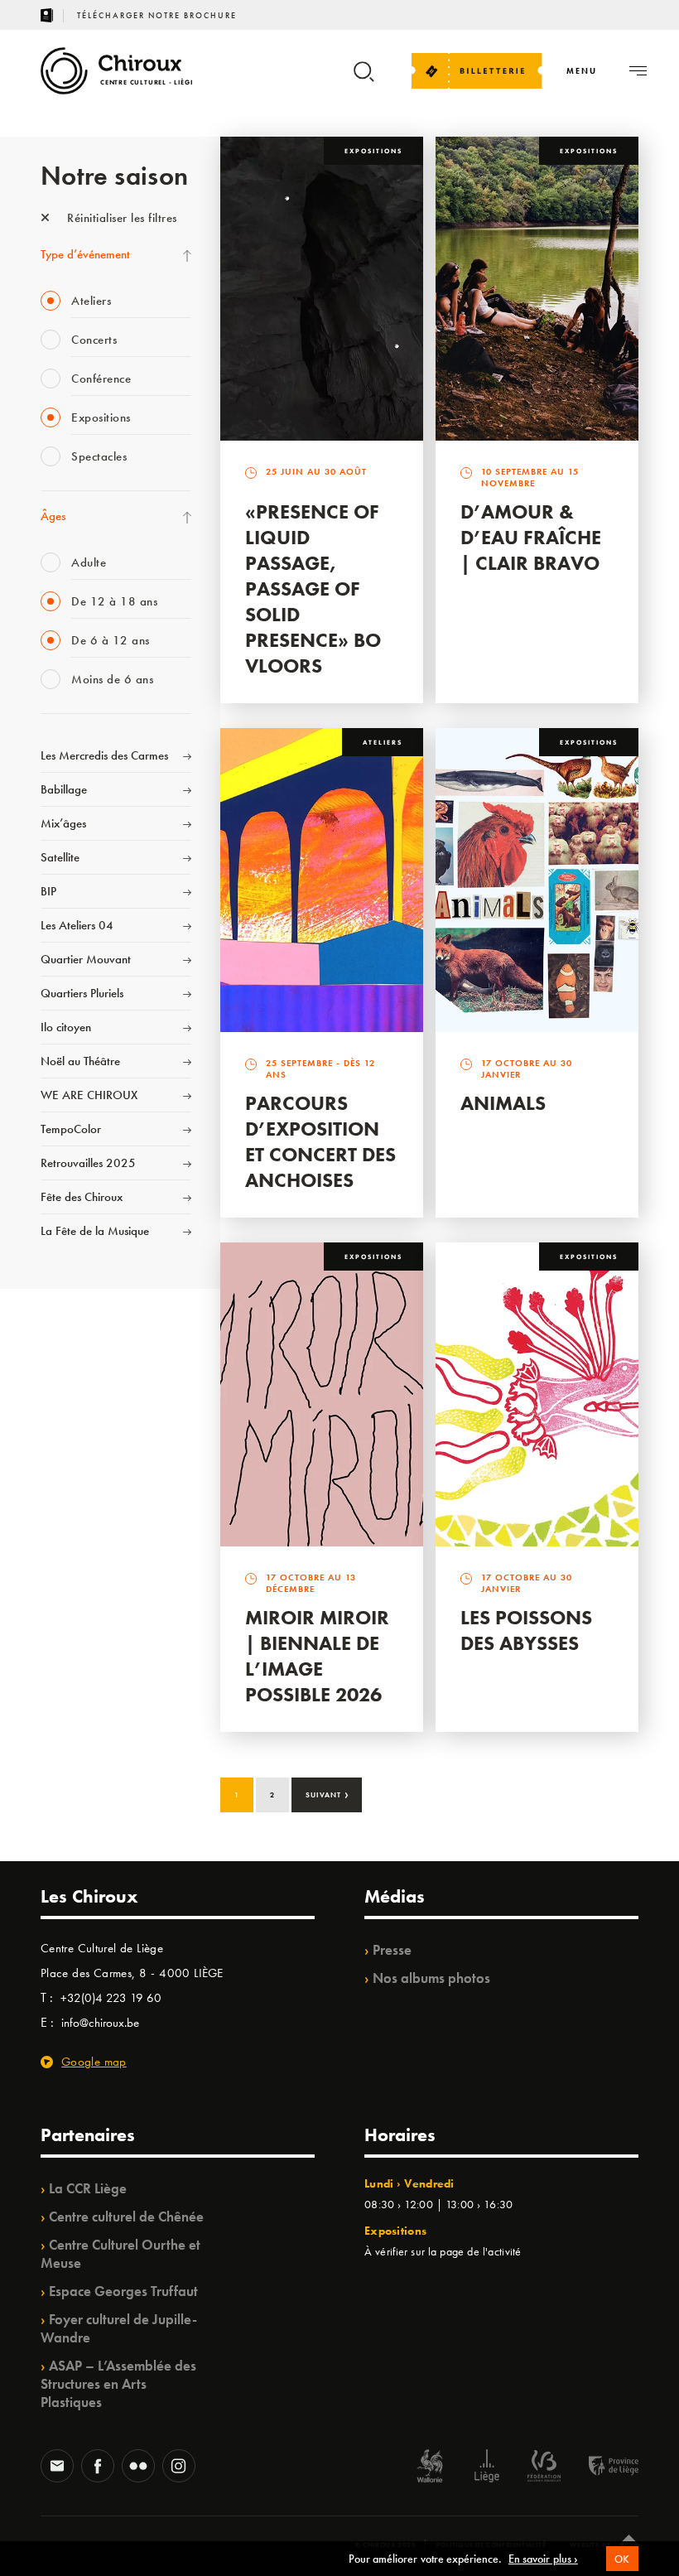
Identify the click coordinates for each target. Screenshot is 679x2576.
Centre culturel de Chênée (126, 2217)
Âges (53, 516)
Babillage (64, 789)
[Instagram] (179, 2467)
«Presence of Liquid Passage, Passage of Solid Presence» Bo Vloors (313, 589)
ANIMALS (503, 1103)
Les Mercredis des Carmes (104, 755)
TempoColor (71, 1129)
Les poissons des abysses (526, 1630)
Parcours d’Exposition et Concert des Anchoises (320, 1141)
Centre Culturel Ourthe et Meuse (120, 2254)
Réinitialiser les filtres (120, 218)
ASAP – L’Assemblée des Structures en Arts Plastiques (118, 2384)
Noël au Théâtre (80, 1061)
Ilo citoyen (66, 1027)
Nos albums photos (431, 1978)
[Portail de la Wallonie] (430, 2468)
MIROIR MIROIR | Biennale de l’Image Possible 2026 (317, 1656)
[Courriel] (57, 2467)
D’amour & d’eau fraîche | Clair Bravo (531, 537)
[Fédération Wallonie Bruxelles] (544, 2468)
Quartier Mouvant (86, 959)
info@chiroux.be (100, 2023)
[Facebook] (98, 2467)
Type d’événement (85, 254)
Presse (392, 1950)
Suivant (327, 1793)
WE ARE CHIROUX (89, 1095)
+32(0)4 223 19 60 (111, 1998)
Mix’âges (63, 823)
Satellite (60, 857)
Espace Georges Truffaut (123, 2291)
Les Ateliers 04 (77, 925)
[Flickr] (138, 2467)
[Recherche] (364, 79)
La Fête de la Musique (95, 1231)
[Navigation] (638, 71)
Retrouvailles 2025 (88, 1163)
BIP (48, 891)
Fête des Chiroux (82, 1197)
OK (622, 2559)
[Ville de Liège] (487, 2468)
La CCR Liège (88, 2188)
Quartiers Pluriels (82, 993)
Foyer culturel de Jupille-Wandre (119, 2328)
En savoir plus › (543, 2559)
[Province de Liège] (601, 2468)
